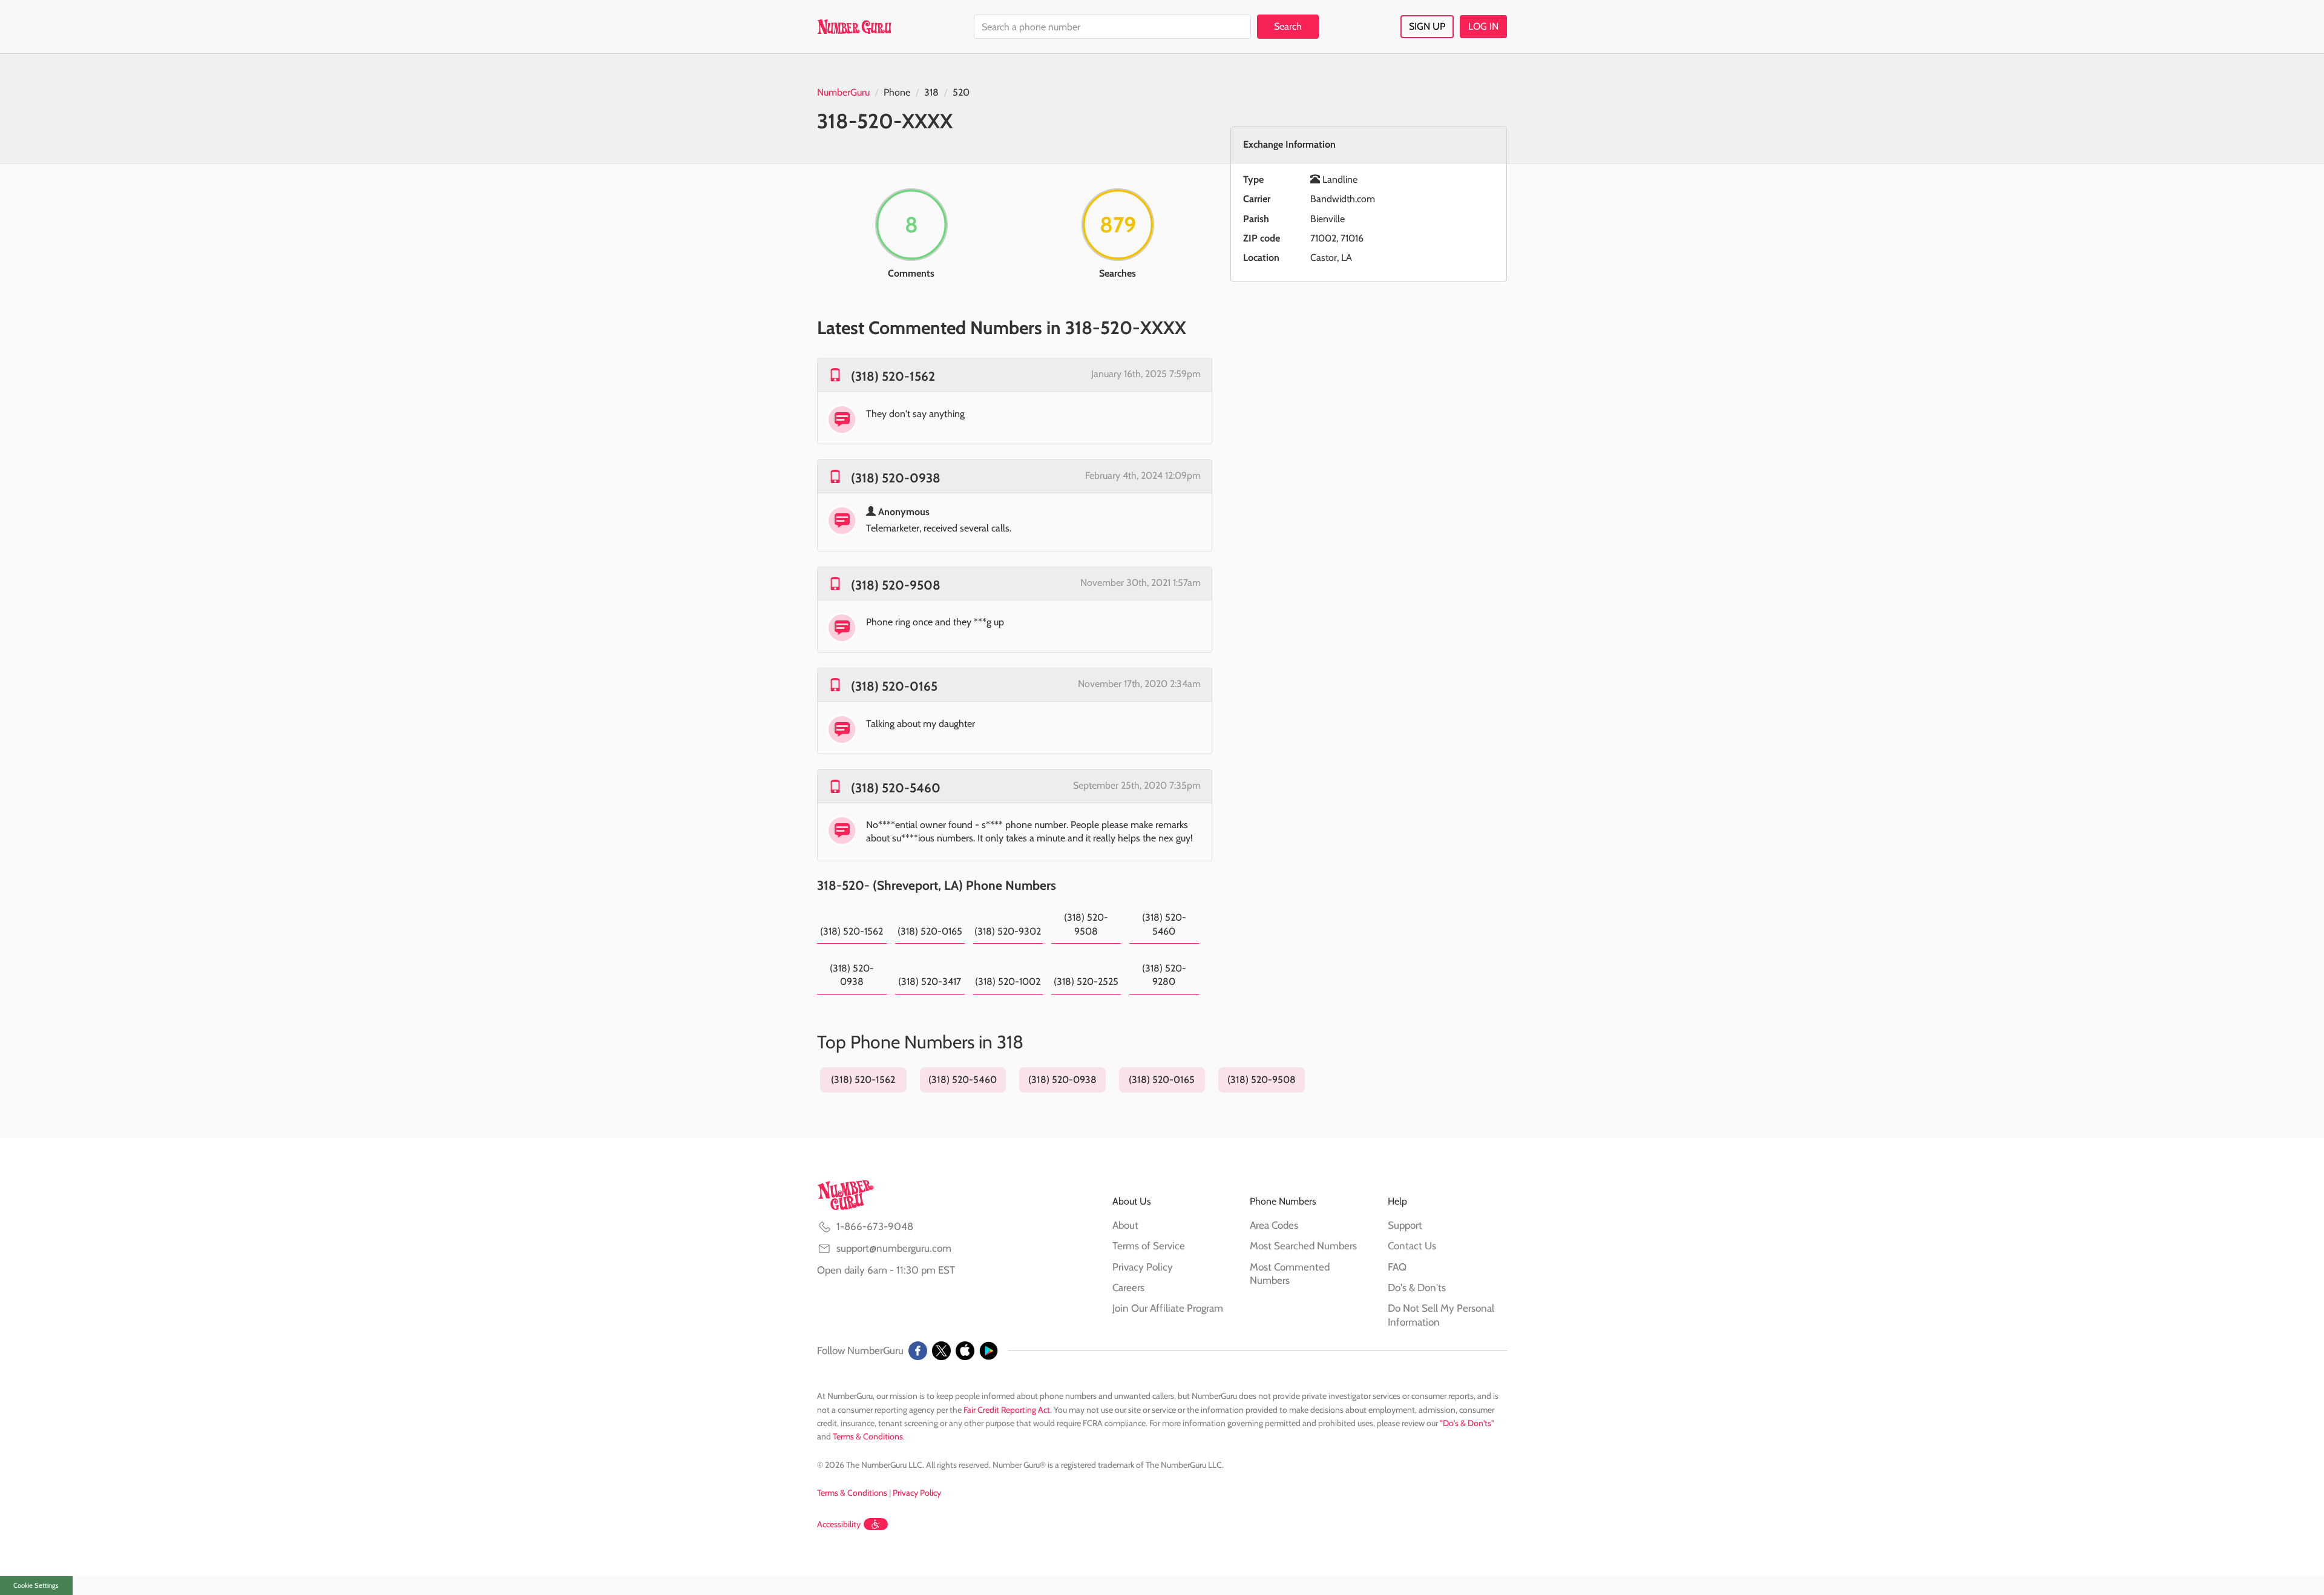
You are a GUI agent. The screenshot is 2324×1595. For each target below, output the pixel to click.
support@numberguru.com (894, 1248)
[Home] (854, 27)
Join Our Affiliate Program (1168, 1308)
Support (1405, 1225)
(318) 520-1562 (893, 376)
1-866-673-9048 (875, 1226)
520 (961, 92)
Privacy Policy (1143, 1267)
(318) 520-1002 (1008, 982)
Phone (897, 92)
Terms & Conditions (868, 1436)
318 (931, 92)
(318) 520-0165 (894, 686)
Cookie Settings (36, 1585)
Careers (1128, 1288)
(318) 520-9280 (1164, 975)
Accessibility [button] (839, 1524)
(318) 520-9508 (896, 585)
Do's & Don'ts (1417, 1288)
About (1125, 1225)
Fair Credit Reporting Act (1007, 1410)
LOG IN (1483, 26)
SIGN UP (1427, 26)
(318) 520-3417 (930, 982)
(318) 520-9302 (1008, 931)
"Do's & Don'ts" (1467, 1423)
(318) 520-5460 (896, 788)
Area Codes (1274, 1225)
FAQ (1397, 1267)
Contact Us (1412, 1246)
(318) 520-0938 (896, 478)
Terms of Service (1149, 1246)
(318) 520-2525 (1086, 982)
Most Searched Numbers (1303, 1246)
